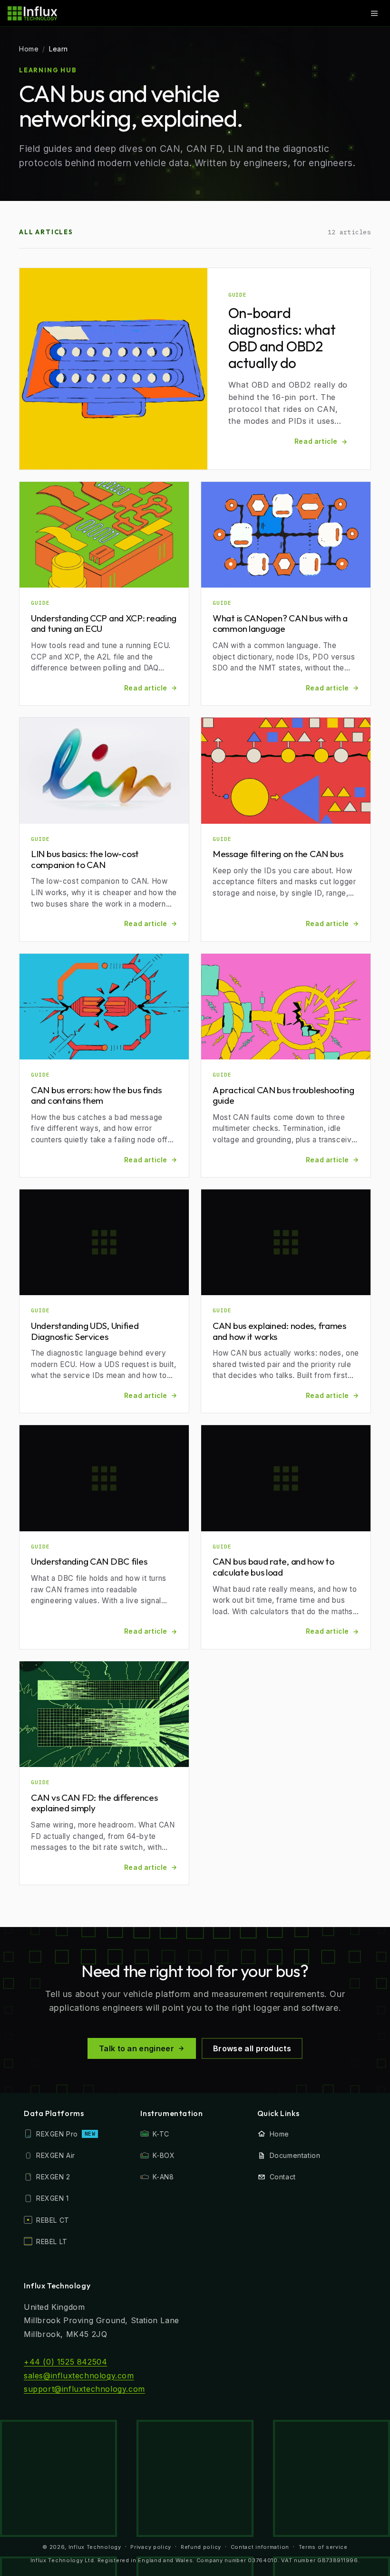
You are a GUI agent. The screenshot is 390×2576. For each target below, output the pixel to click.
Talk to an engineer (136, 2048)
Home (29, 49)
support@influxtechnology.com (84, 2389)
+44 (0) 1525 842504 (65, 2362)
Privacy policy (151, 2547)
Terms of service (323, 2547)
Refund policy (201, 2547)
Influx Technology (95, 2547)
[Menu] (374, 13)
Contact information (260, 2547)
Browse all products (252, 2048)
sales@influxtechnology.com (79, 2376)
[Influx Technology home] (33, 13)
